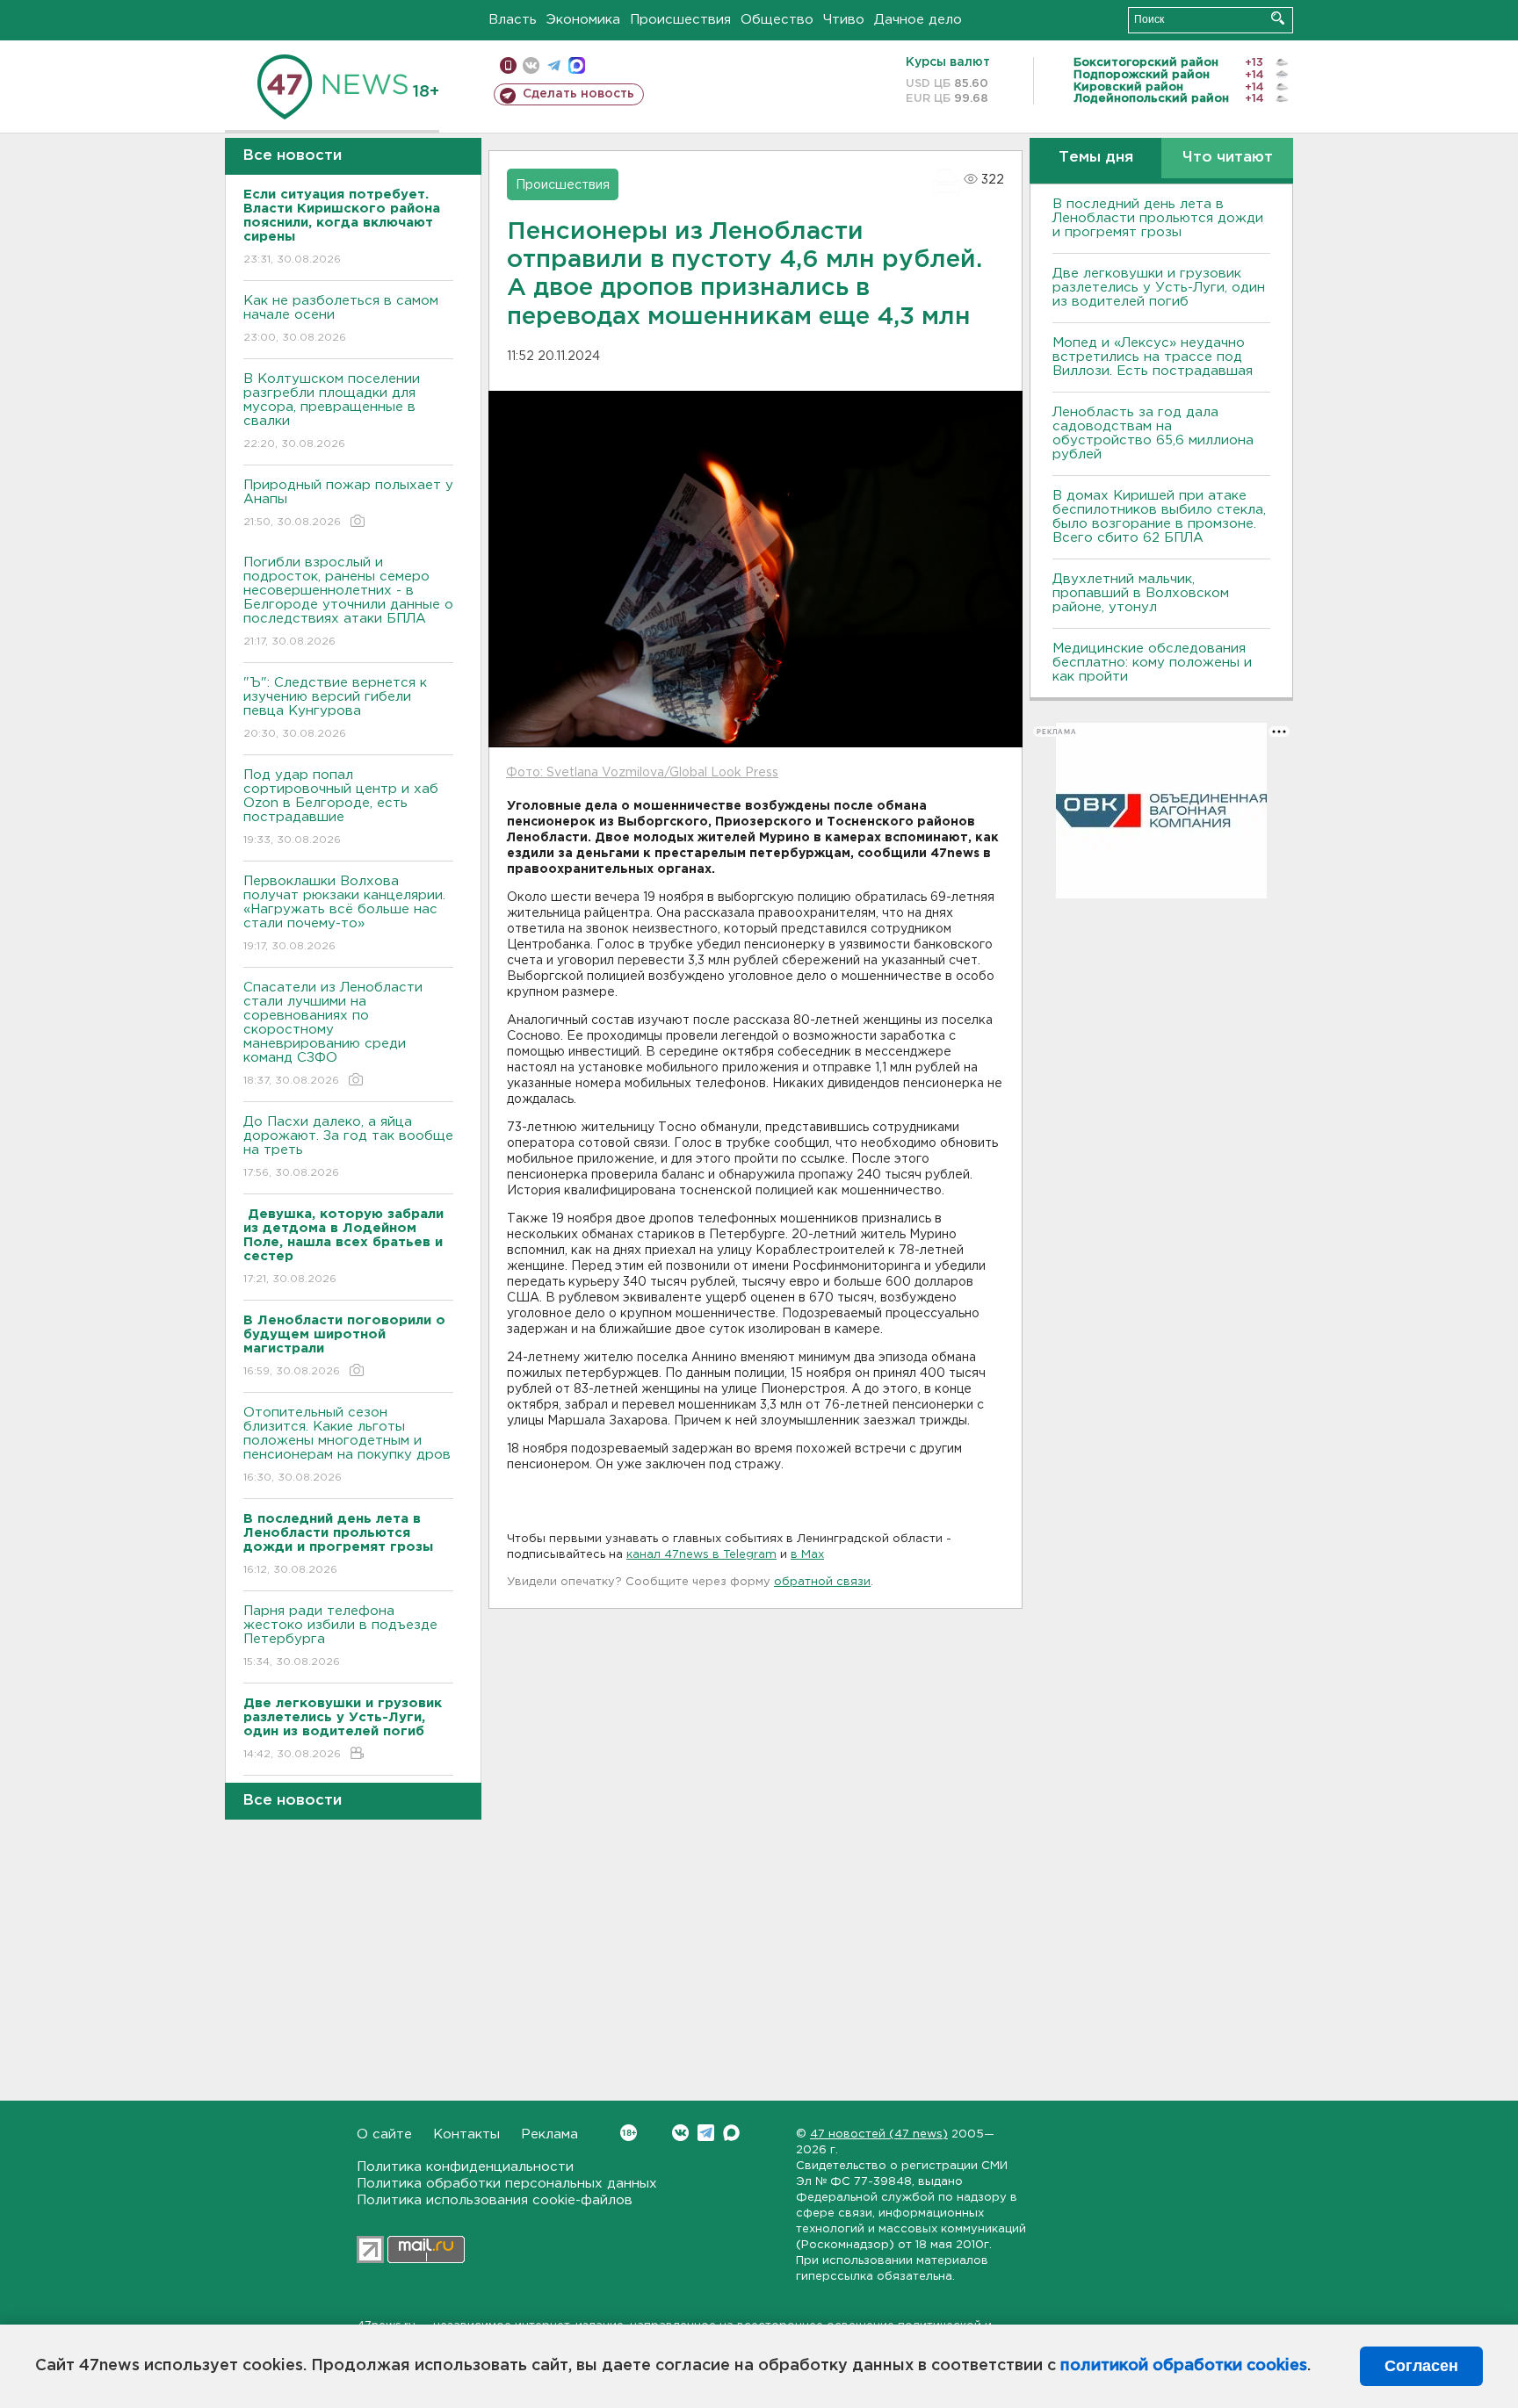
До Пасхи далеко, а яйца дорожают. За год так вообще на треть (348, 1147)
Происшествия (680, 20)
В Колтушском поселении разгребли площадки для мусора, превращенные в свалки (332, 411)
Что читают (1228, 158)
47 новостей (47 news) (879, 2134)
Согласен (1421, 2366)
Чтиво (844, 20)
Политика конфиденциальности (465, 2167)
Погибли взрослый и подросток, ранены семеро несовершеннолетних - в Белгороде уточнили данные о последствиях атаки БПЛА (348, 602)
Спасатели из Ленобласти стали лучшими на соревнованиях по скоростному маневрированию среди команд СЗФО (333, 1034)
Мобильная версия (508, 65)
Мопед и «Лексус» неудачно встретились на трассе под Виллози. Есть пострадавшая (1153, 357)
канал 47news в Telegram (701, 1555)
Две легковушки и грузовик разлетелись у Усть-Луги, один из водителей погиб (1159, 288)
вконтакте (531, 65)
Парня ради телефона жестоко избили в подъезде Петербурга (340, 1636)
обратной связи (822, 1582)
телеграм (554, 65)
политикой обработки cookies (1184, 2366)
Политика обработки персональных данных (507, 2184)
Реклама (549, 2134)
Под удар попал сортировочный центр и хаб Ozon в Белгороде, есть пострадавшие (341, 807)
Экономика (583, 20)
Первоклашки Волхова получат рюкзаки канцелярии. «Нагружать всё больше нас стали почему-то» (344, 913)
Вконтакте (680, 2133)
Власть (513, 20)
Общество (777, 20)
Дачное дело (918, 20)
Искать (1278, 18)
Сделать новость (578, 94)
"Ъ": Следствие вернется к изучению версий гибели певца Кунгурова (335, 708)
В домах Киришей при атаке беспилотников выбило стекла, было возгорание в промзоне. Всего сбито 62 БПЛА (1159, 517)
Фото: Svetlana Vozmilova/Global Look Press (642, 773)
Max (731, 2133)
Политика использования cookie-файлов (495, 2200)
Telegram (706, 2133)
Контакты (466, 2134)
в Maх (807, 1555)
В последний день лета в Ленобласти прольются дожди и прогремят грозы (1158, 218)
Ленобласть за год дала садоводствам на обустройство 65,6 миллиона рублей (1153, 433)
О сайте (384, 2134)
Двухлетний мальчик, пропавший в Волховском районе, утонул (1141, 593)
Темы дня (1096, 158)
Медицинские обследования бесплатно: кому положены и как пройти (1152, 663)
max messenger (577, 65)
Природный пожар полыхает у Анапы (348, 503)
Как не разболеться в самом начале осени (341, 319)
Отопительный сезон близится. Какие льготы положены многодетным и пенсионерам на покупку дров (347, 1445)
